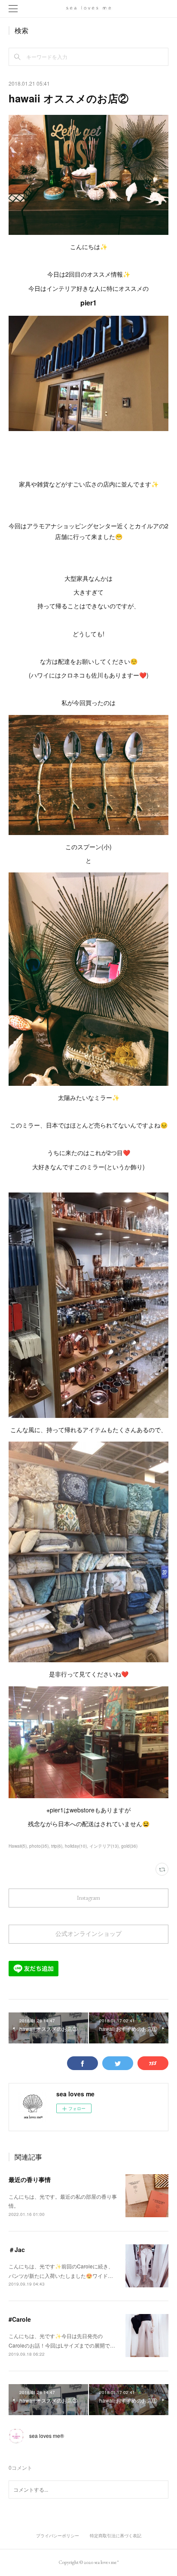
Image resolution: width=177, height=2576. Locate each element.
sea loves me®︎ (47, 2436)
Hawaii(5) (18, 1846)
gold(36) (129, 1846)
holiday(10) (76, 1846)
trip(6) (57, 1846)
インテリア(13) (104, 1846)
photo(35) (39, 1846)
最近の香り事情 (30, 2179)
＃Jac (17, 2249)
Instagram (88, 1898)
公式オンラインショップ (88, 1934)
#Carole (20, 2319)
